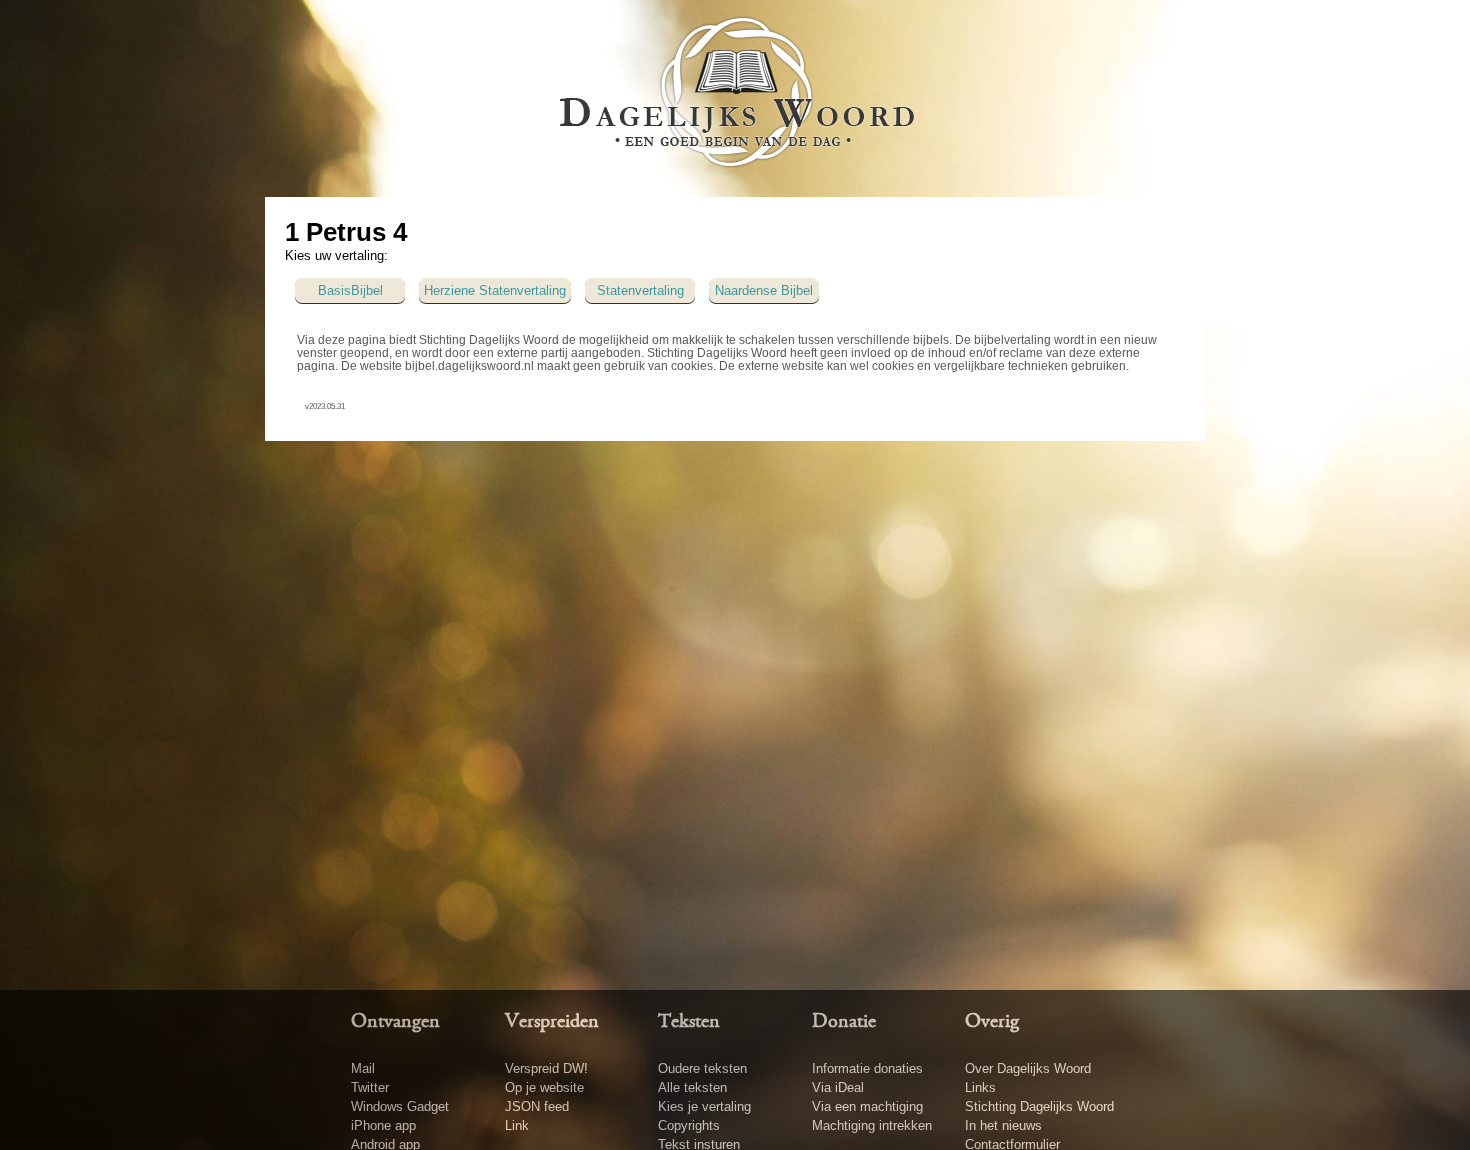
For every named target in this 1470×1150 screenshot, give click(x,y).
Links (980, 1087)
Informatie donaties (867, 1068)
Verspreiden (552, 1022)
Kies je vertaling (704, 1106)
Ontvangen (395, 1022)
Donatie (844, 1022)
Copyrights (689, 1125)
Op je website (544, 1087)
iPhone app (383, 1125)
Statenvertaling (640, 290)
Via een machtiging (867, 1106)
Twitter (370, 1087)
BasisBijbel (350, 290)
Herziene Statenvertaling (495, 290)
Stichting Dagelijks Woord (1039, 1106)
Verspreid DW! (546, 1068)
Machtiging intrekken (872, 1125)
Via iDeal (838, 1087)
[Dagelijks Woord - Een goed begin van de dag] (735, 97)
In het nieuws (1003, 1125)
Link (517, 1125)
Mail (363, 1068)
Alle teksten (692, 1087)
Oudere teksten (702, 1068)
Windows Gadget (400, 1106)
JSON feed (537, 1106)
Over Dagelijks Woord (1028, 1068)
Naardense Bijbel (764, 290)
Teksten (689, 1022)
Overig (992, 1022)
